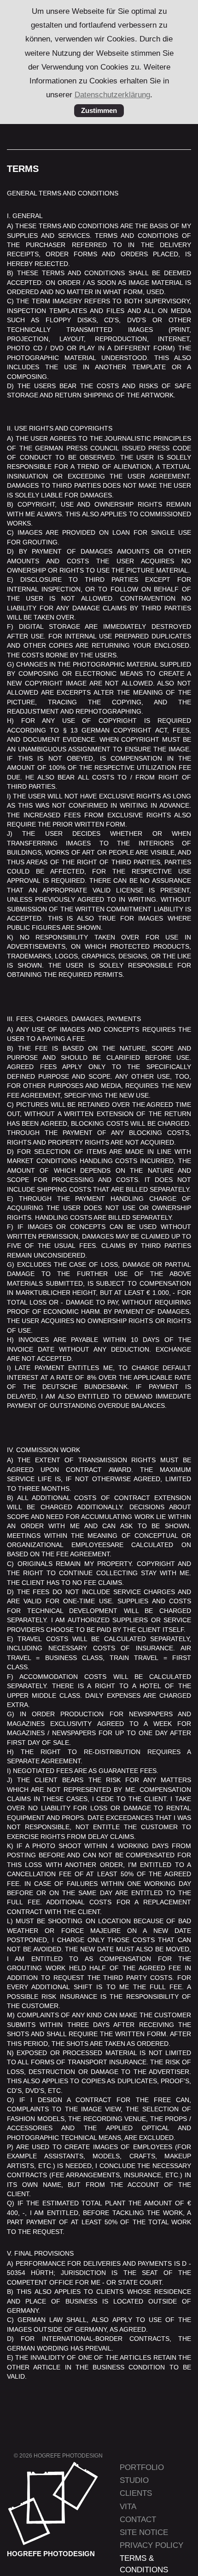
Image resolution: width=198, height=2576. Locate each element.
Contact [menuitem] (138, 2520)
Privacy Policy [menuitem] (151, 2545)
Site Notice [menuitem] (144, 2532)
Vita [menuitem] (128, 2507)
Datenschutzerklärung (112, 95)
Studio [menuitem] (134, 2480)
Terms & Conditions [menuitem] (144, 2564)
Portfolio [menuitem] (142, 2467)
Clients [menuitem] (136, 2493)
